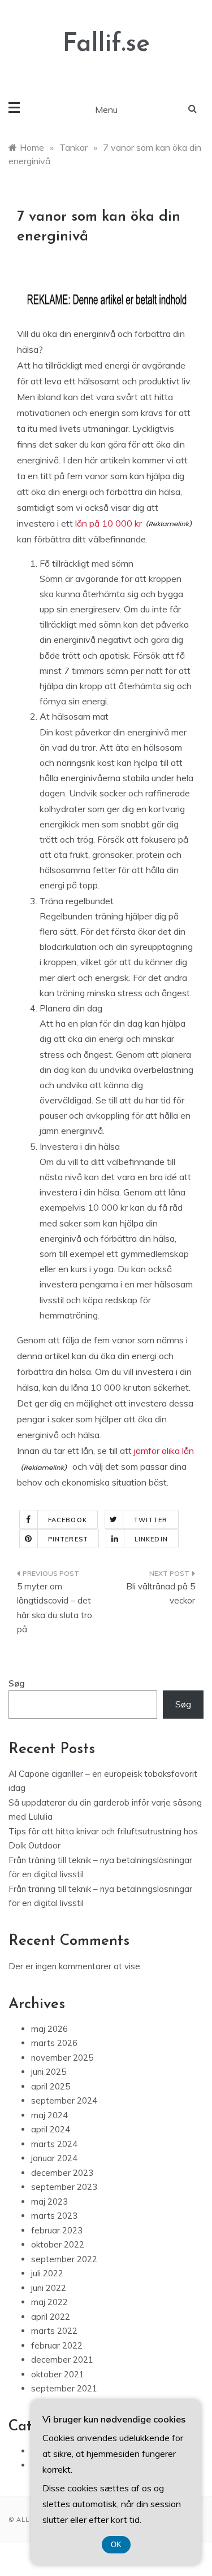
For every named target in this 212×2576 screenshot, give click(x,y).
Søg (17, 1683)
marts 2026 (54, 2043)
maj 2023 (49, 2202)
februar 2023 (57, 2230)
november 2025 (62, 2058)
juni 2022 (49, 2288)
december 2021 (62, 2360)
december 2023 (62, 2173)
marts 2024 (54, 2144)
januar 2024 (54, 2158)
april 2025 (51, 2086)
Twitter (151, 1520)
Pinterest (68, 1539)
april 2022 (51, 2317)
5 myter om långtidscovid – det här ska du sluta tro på (55, 1608)
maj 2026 (49, 2029)
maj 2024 (49, 2115)
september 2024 (64, 2100)
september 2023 (64, 2187)
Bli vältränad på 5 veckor (161, 1594)
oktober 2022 (58, 2244)
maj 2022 (49, 2302)
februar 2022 (57, 2345)
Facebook (68, 1520)
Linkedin (151, 1539)
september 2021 (64, 2388)
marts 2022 (54, 2331)
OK (116, 2545)
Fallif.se (106, 44)
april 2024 (51, 2129)
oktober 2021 (58, 2374)
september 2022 (64, 2259)
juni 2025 (49, 2072)
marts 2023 (54, 2216)
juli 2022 (47, 2273)
